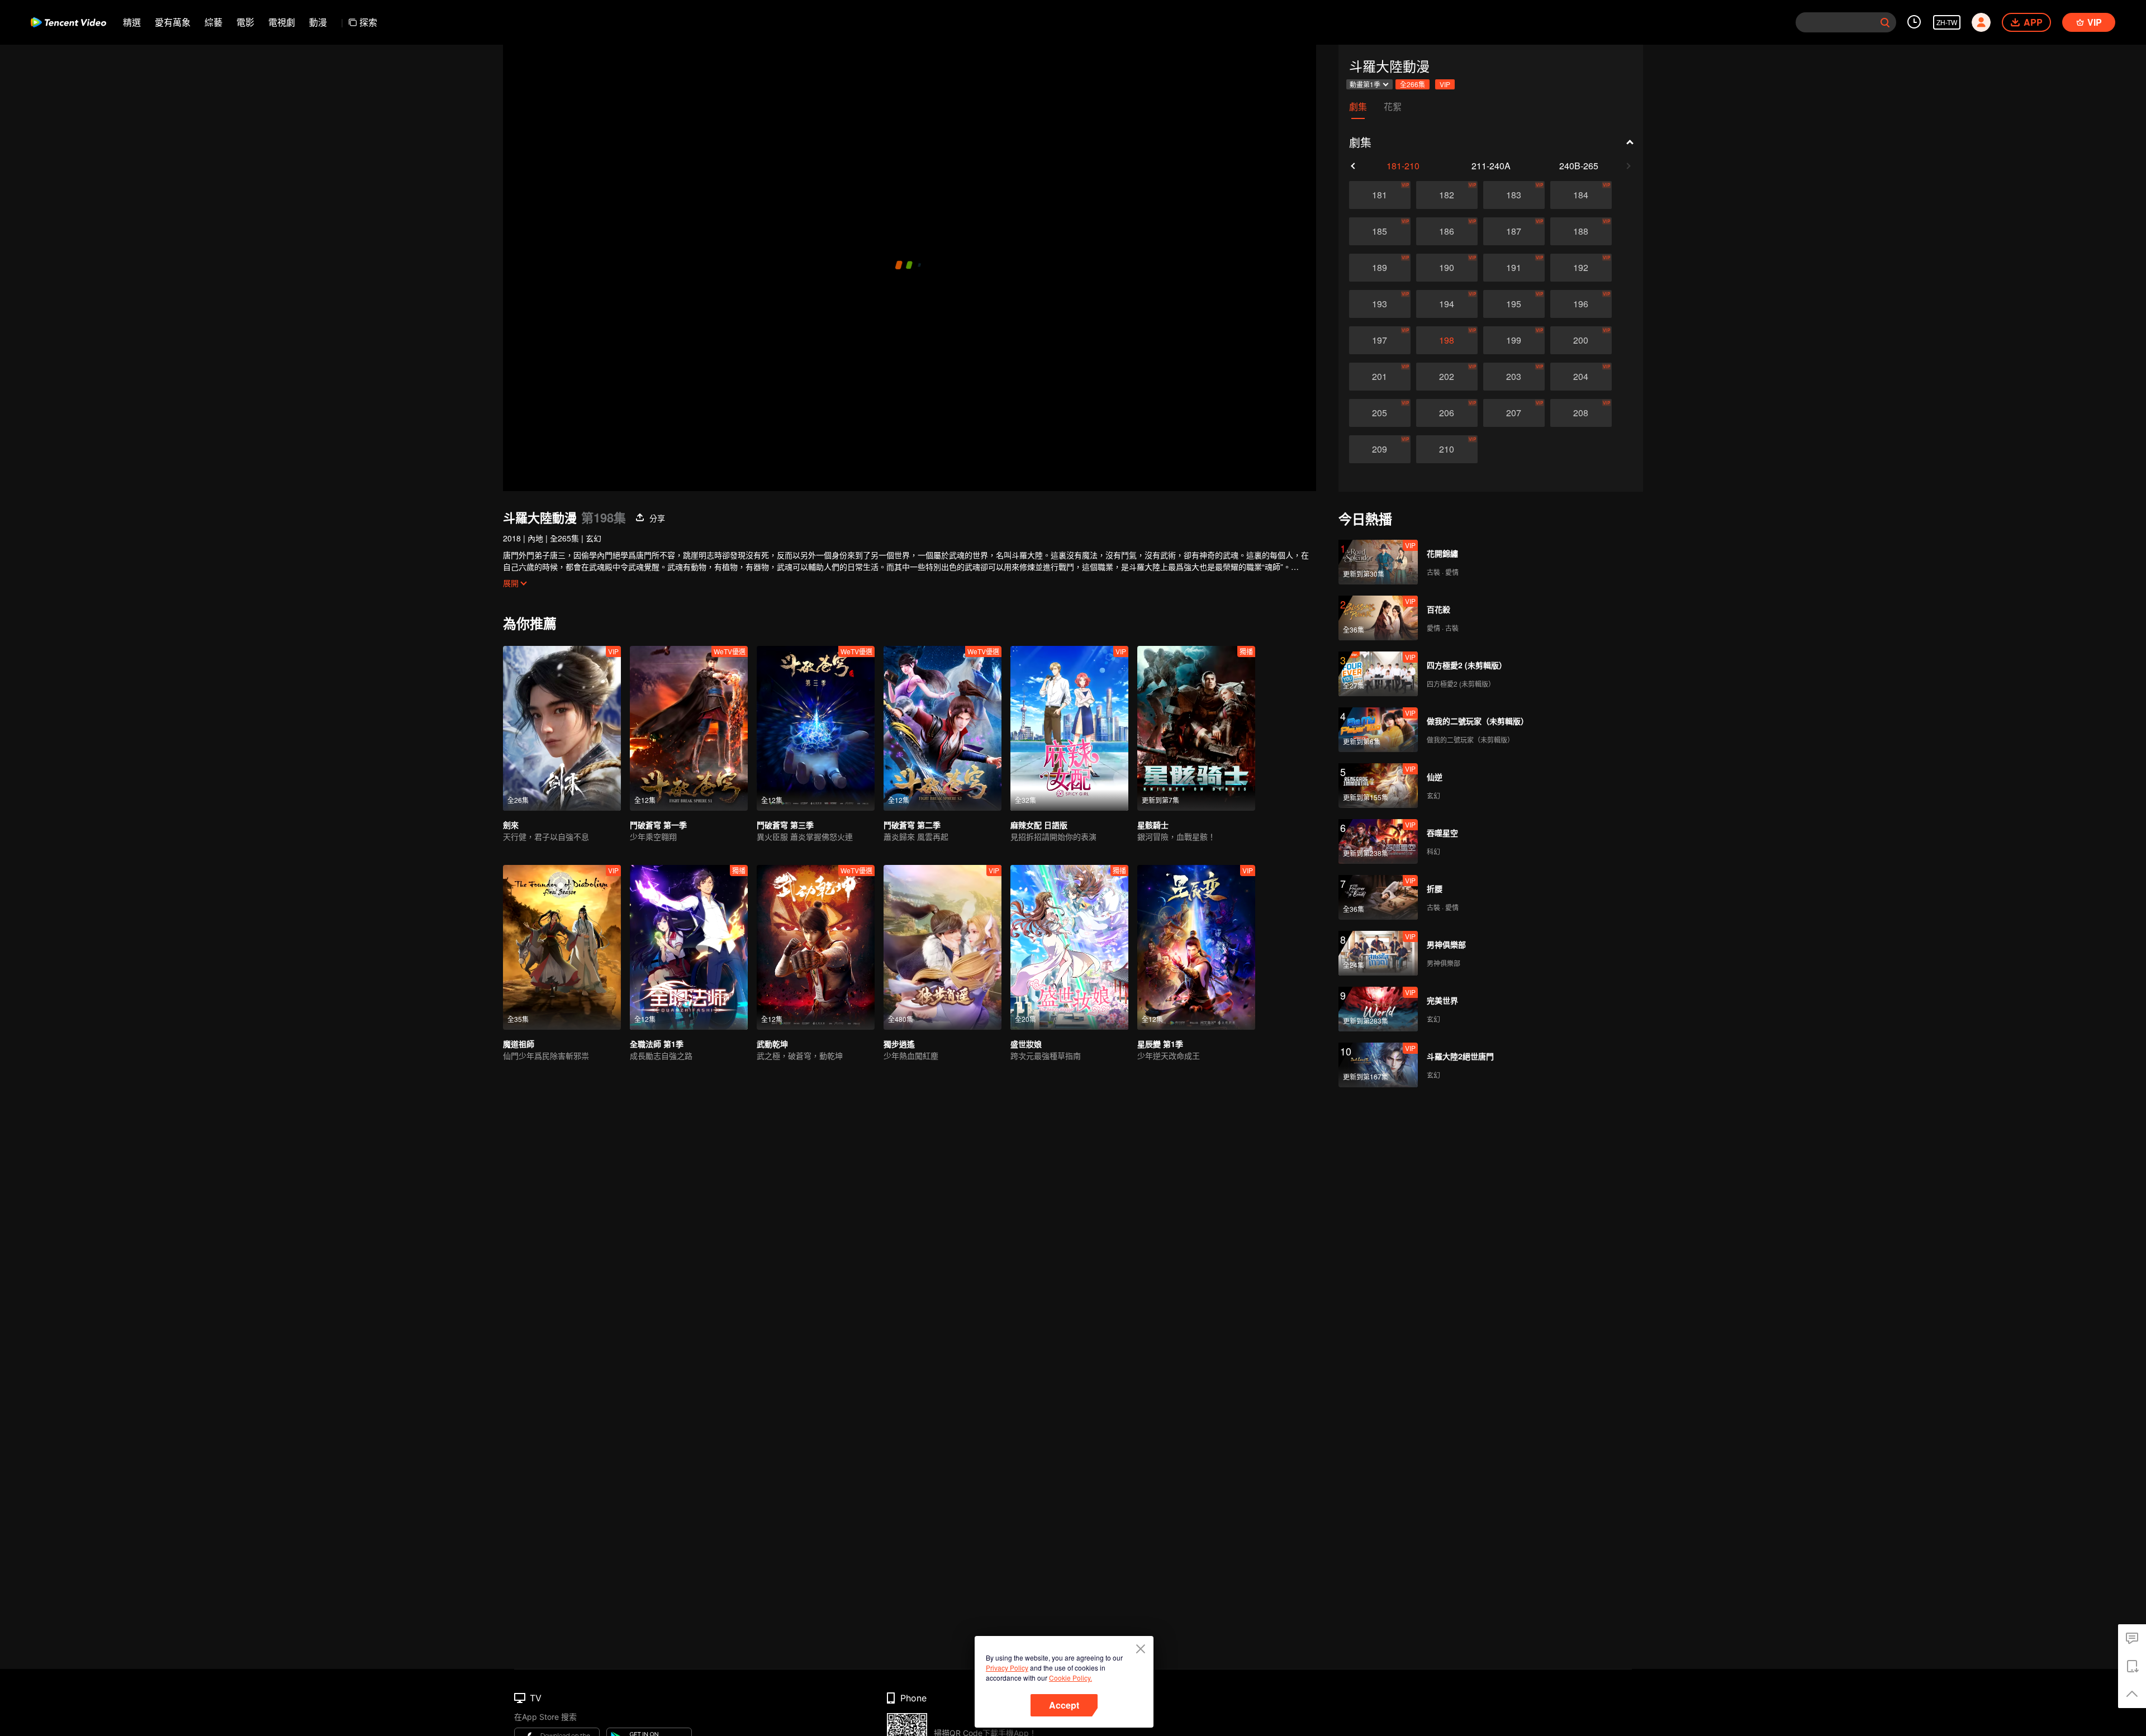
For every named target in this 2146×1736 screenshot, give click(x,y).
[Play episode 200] (1581, 340)
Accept (1064, 1705)
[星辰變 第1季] (1196, 947)
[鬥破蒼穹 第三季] (816, 728)
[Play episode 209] (1380, 449)
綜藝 (213, 22)
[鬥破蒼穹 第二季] (943, 728)
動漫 (318, 22)
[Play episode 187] (1514, 231)
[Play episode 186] (1447, 231)
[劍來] (562, 728)
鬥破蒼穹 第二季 (912, 825)
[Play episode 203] (1514, 377)
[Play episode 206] (1447, 413)
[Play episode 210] (1447, 449)
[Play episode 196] (1581, 304)
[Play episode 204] (1581, 377)
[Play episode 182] (1447, 195)
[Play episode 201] (1380, 377)
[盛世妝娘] (1069, 947)
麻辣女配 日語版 (1039, 825)
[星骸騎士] (1196, 728)
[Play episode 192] (1581, 268)
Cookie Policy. (1070, 1678)
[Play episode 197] (1380, 340)
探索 (368, 22)
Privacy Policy (1007, 1668)
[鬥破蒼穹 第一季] (689, 728)
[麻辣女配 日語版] (1069, 728)
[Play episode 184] (1581, 195)
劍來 (511, 825)
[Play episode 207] (1514, 413)
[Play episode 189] (1380, 268)
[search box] (1885, 22)
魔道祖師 (519, 1044)
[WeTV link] (68, 22)
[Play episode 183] (1514, 195)
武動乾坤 (772, 1044)
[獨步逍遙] (943, 947)
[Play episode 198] (1447, 340)
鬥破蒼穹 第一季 (658, 825)
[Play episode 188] (1581, 231)
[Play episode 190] (1447, 268)
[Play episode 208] (1581, 413)
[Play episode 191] (1514, 268)
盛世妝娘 (1026, 1044)
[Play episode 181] (1380, 195)
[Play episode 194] (1447, 304)
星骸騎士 (1153, 825)
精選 (132, 22)
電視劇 (282, 22)
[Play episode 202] (1447, 377)
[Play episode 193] (1380, 304)
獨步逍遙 (899, 1044)
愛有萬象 (173, 22)
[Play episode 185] (1380, 231)
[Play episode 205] (1380, 413)
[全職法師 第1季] (689, 947)
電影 (245, 22)
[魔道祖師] (562, 947)
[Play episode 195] (1514, 304)
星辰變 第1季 (1160, 1044)
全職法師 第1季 (657, 1044)
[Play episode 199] (1514, 340)
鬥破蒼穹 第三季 (785, 825)
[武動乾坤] (816, 947)
